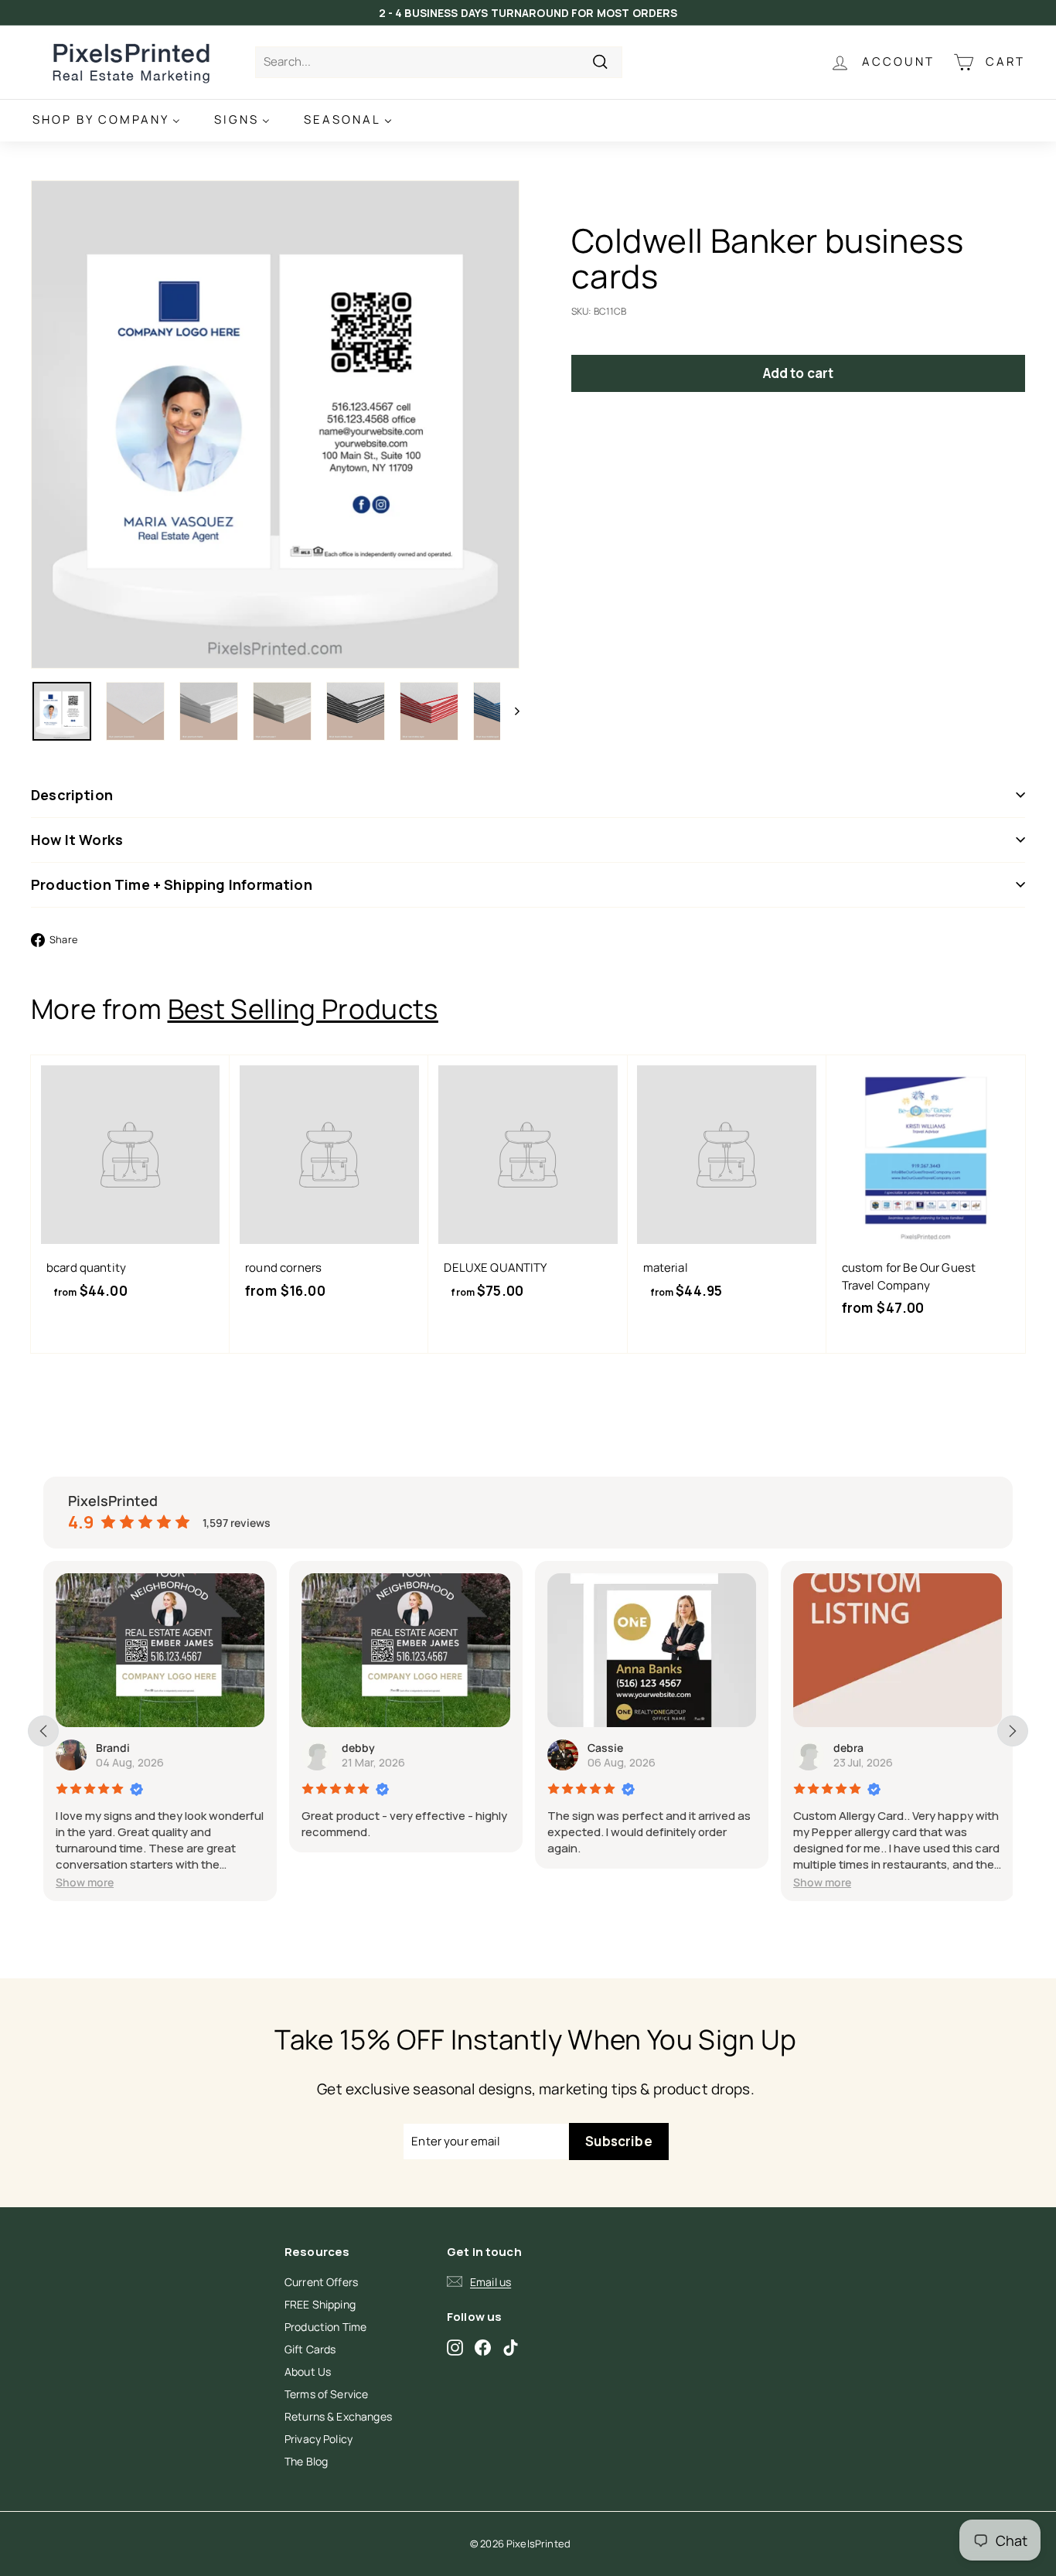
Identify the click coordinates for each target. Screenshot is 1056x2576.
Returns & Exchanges (338, 2416)
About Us (308, 2372)
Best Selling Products (303, 1009)
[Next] (510, 711)
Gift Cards (310, 2349)
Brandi (113, 1748)
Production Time (325, 2327)
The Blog (306, 2461)
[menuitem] (106, 120)
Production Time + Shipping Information (172, 884)
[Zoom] (275, 424)
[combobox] (439, 62)
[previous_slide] (43, 1731)
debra (848, 1748)
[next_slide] (1013, 1731)
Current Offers (321, 2282)
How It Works (77, 840)
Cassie (605, 1748)
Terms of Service (326, 2394)
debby (358, 1748)
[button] (85, 1882)
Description (72, 795)
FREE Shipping (320, 2304)
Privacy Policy (319, 2439)
